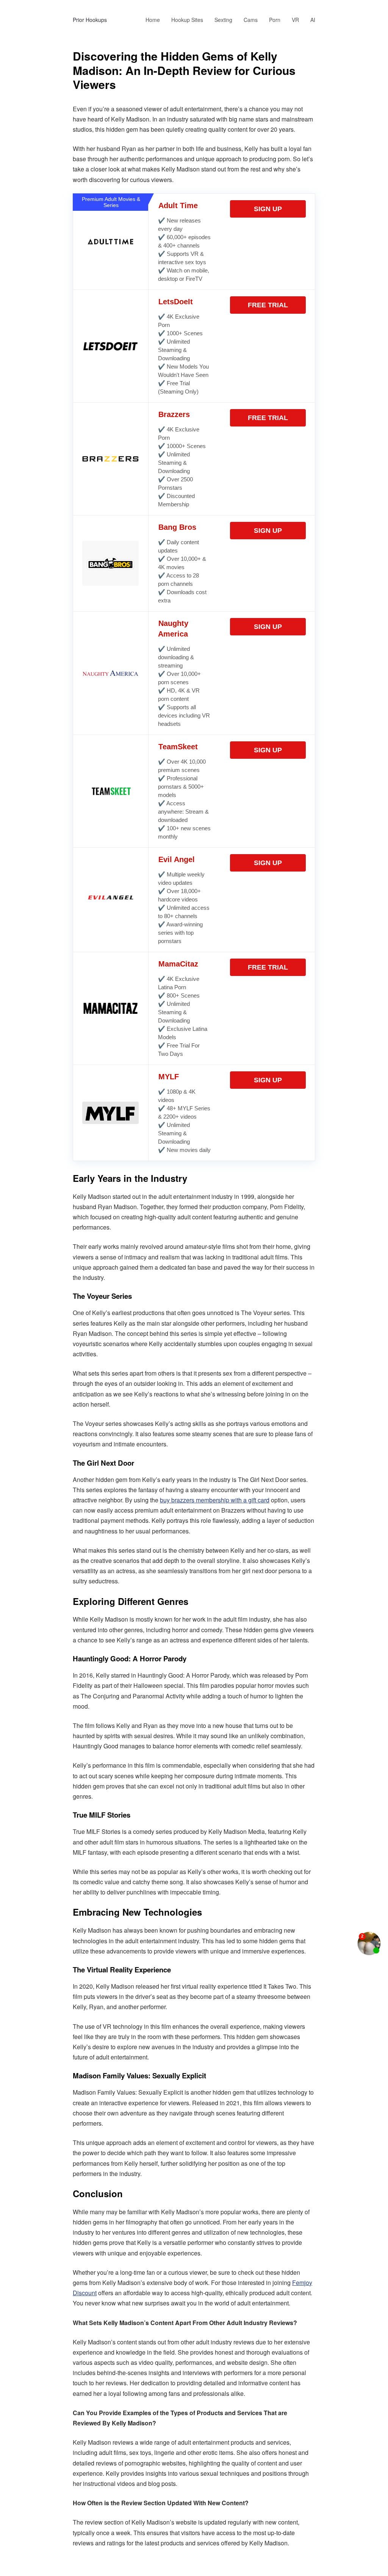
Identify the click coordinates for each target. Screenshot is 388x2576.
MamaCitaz (178, 964)
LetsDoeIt (176, 302)
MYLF (169, 1077)
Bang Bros (177, 527)
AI (313, 20)
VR (295, 20)
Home (153, 20)
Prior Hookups (90, 20)
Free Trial (268, 305)
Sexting (223, 20)
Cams (251, 20)
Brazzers (174, 414)
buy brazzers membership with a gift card (215, 1500)
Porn (275, 20)
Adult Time (178, 205)
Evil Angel (177, 859)
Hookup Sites (187, 20)
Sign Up (268, 209)
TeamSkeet (178, 747)
